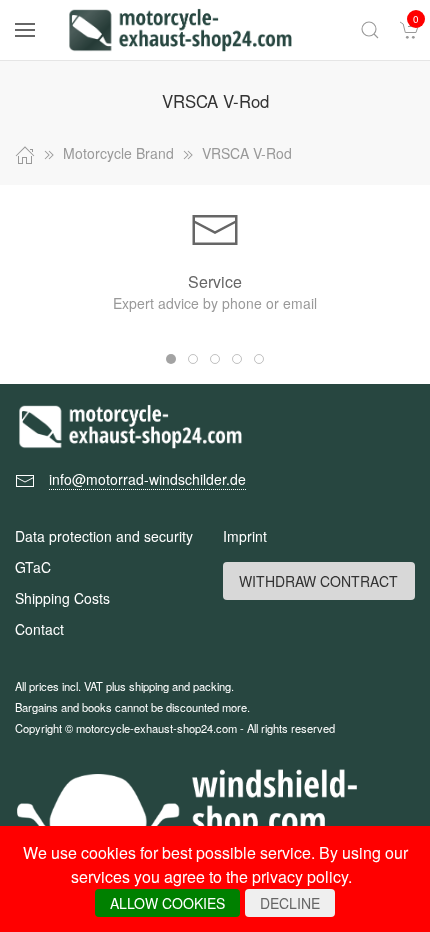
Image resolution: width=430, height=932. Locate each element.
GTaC (33, 567)
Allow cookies (167, 903)
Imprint (245, 536)
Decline (290, 903)
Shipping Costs (62, 598)
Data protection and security (104, 536)
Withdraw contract (318, 581)
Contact (39, 629)
